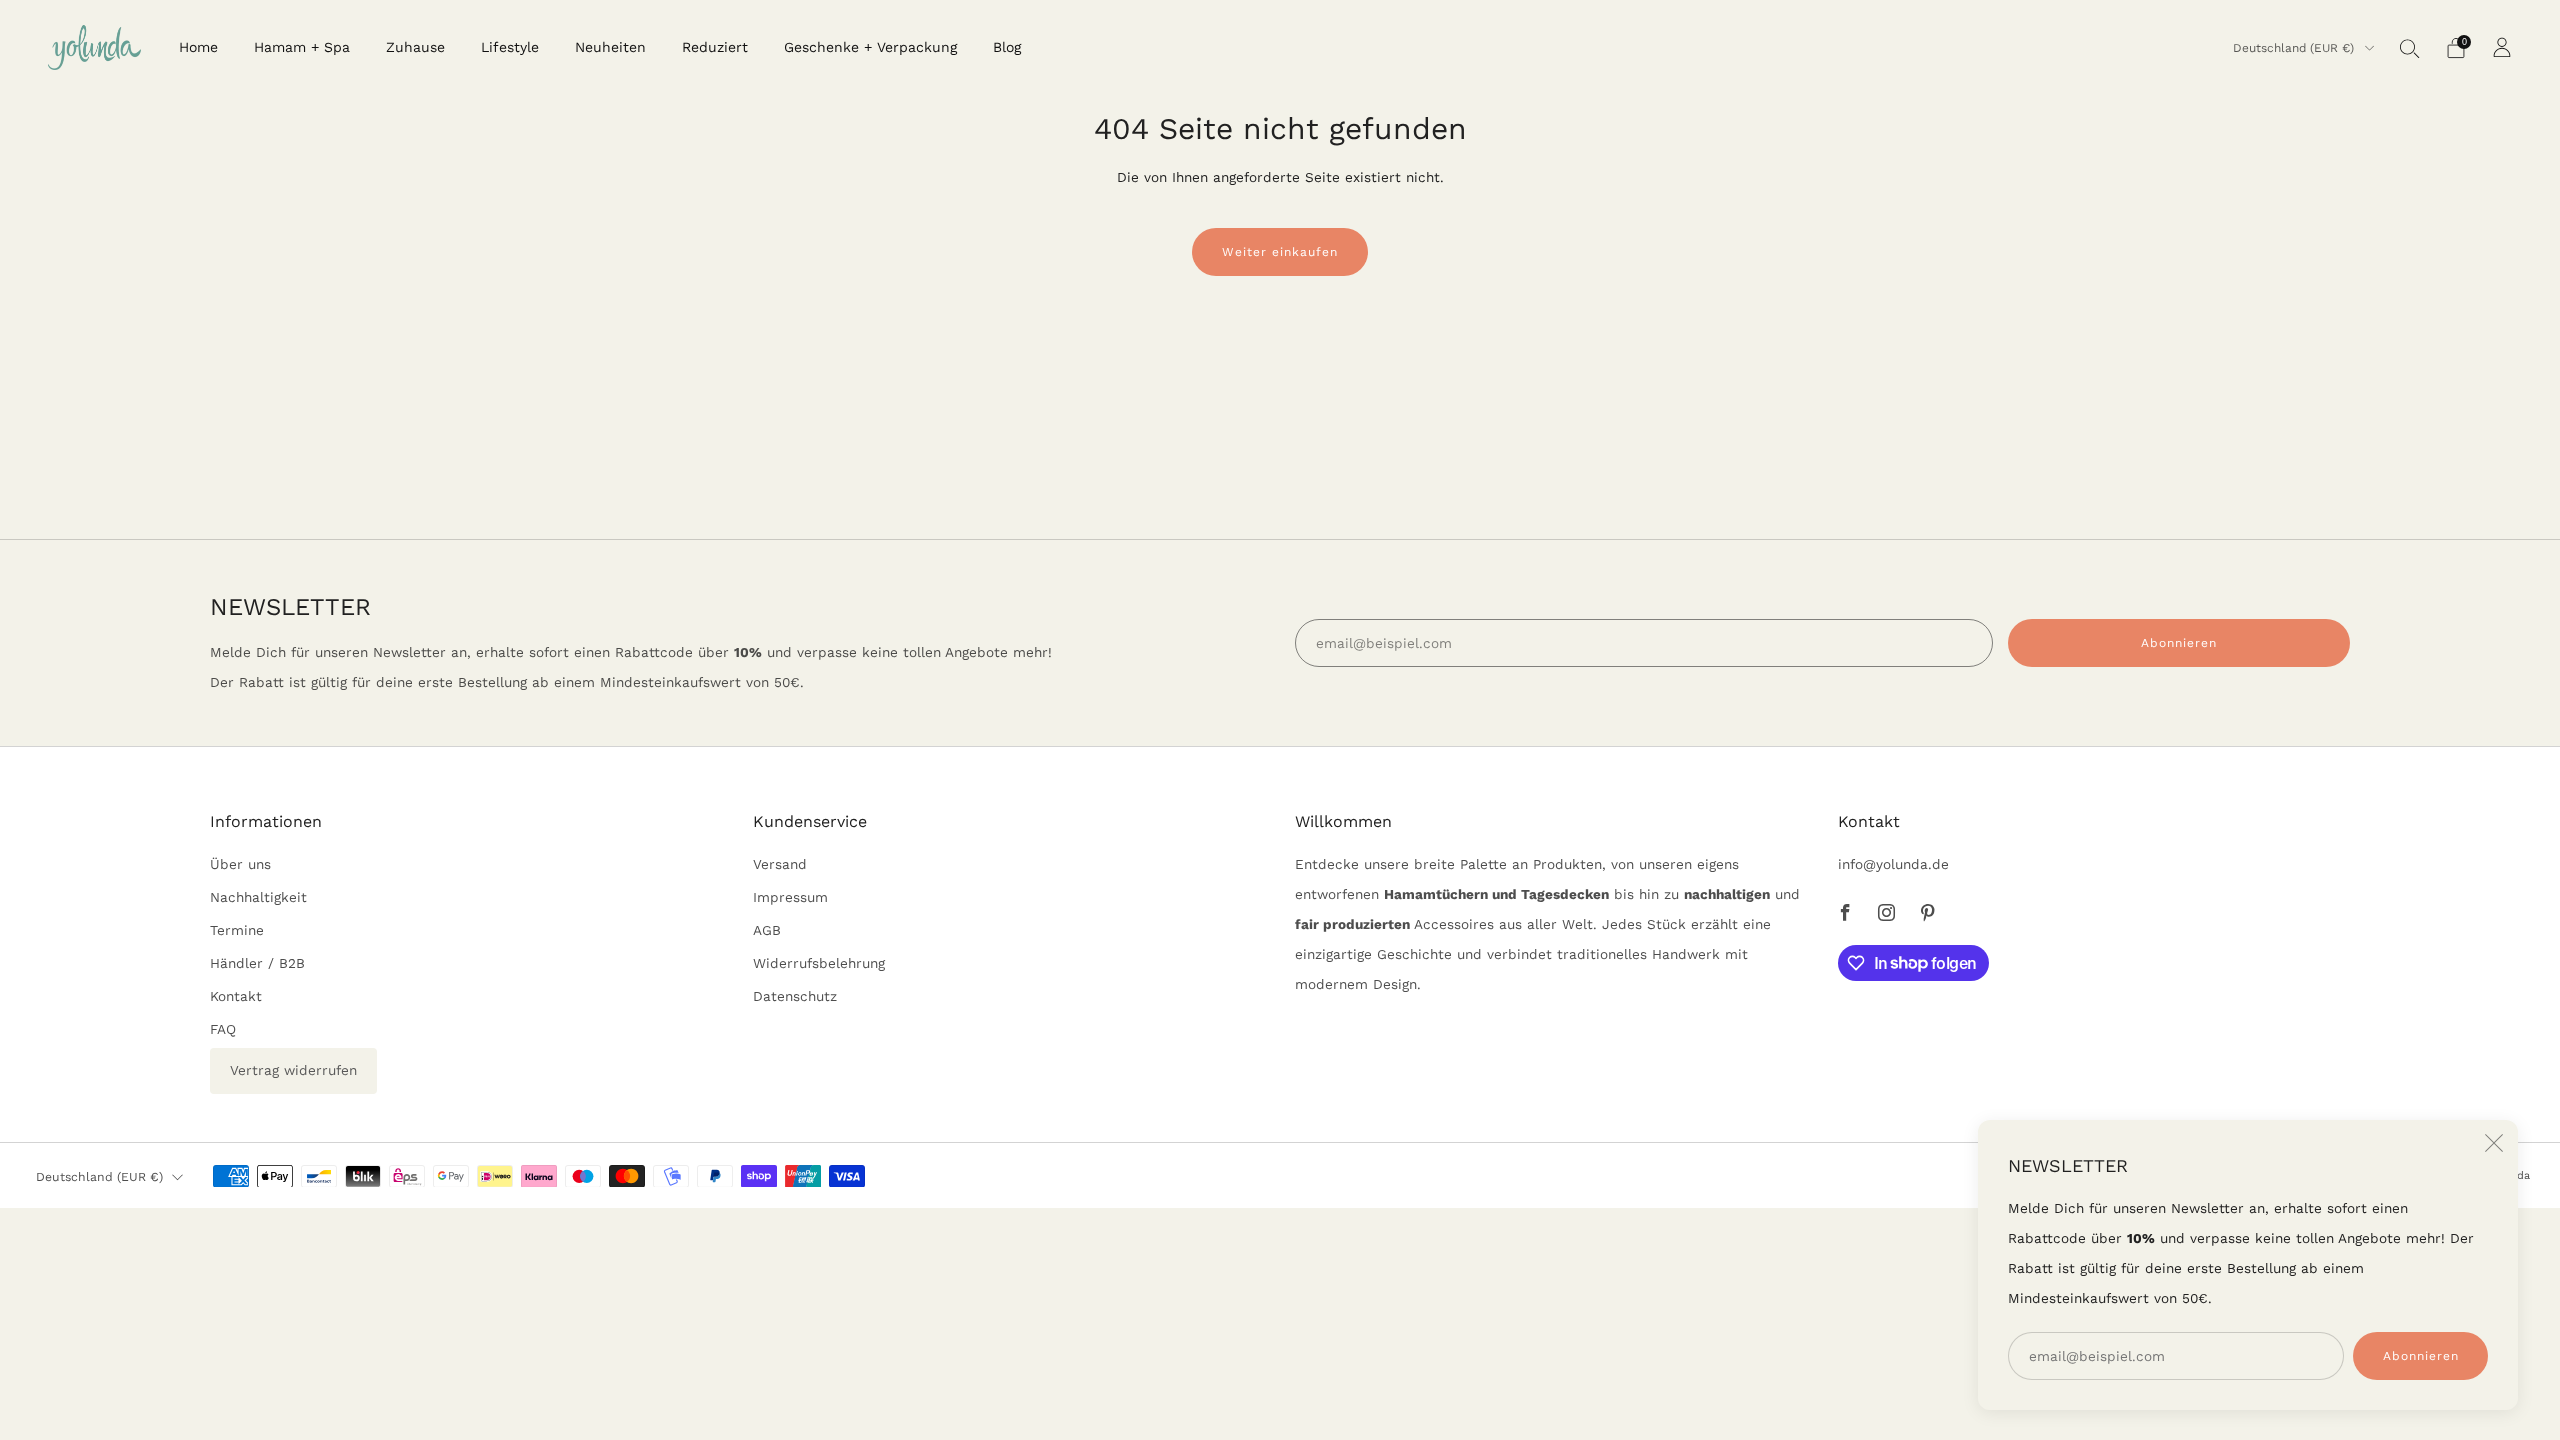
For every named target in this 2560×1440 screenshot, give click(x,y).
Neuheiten (610, 47)
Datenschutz (795, 996)
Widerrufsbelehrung (819, 963)
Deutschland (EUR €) (2295, 48)
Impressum (790, 897)
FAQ (223, 1029)
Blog (1007, 47)
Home (198, 47)
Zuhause (415, 47)
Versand (780, 864)
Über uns (240, 864)
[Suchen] (2410, 48)
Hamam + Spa (302, 47)
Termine (237, 930)
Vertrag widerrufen (293, 1070)
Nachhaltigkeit (258, 897)
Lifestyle (510, 47)
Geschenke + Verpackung (870, 47)
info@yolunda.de (1893, 864)
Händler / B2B (257, 963)
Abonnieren (2421, 1356)
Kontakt (236, 996)
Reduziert (715, 47)
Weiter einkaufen (1280, 252)
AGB (767, 930)
